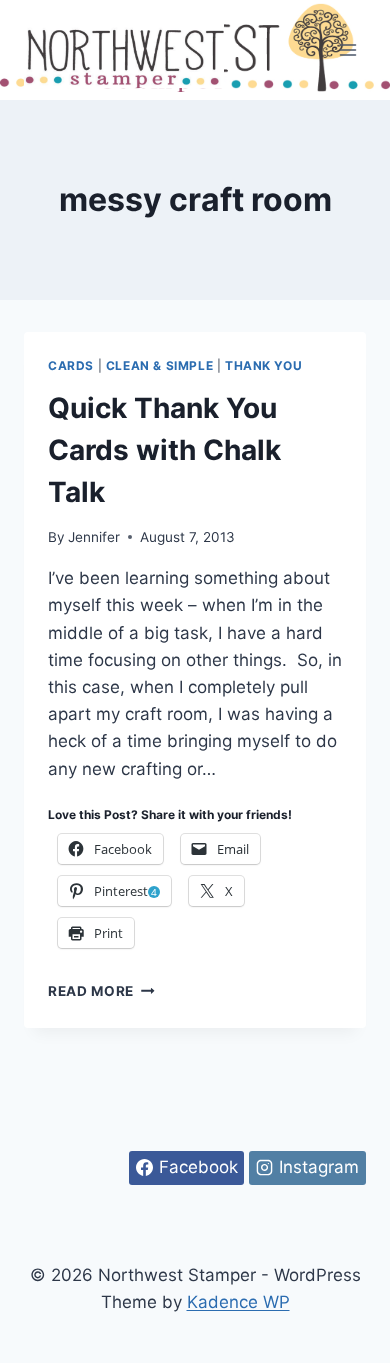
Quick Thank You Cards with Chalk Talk (164, 450)
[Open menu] (347, 49)
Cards (71, 365)
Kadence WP (238, 1302)
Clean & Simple (159, 365)
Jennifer (94, 537)
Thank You (263, 365)
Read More (101, 991)
